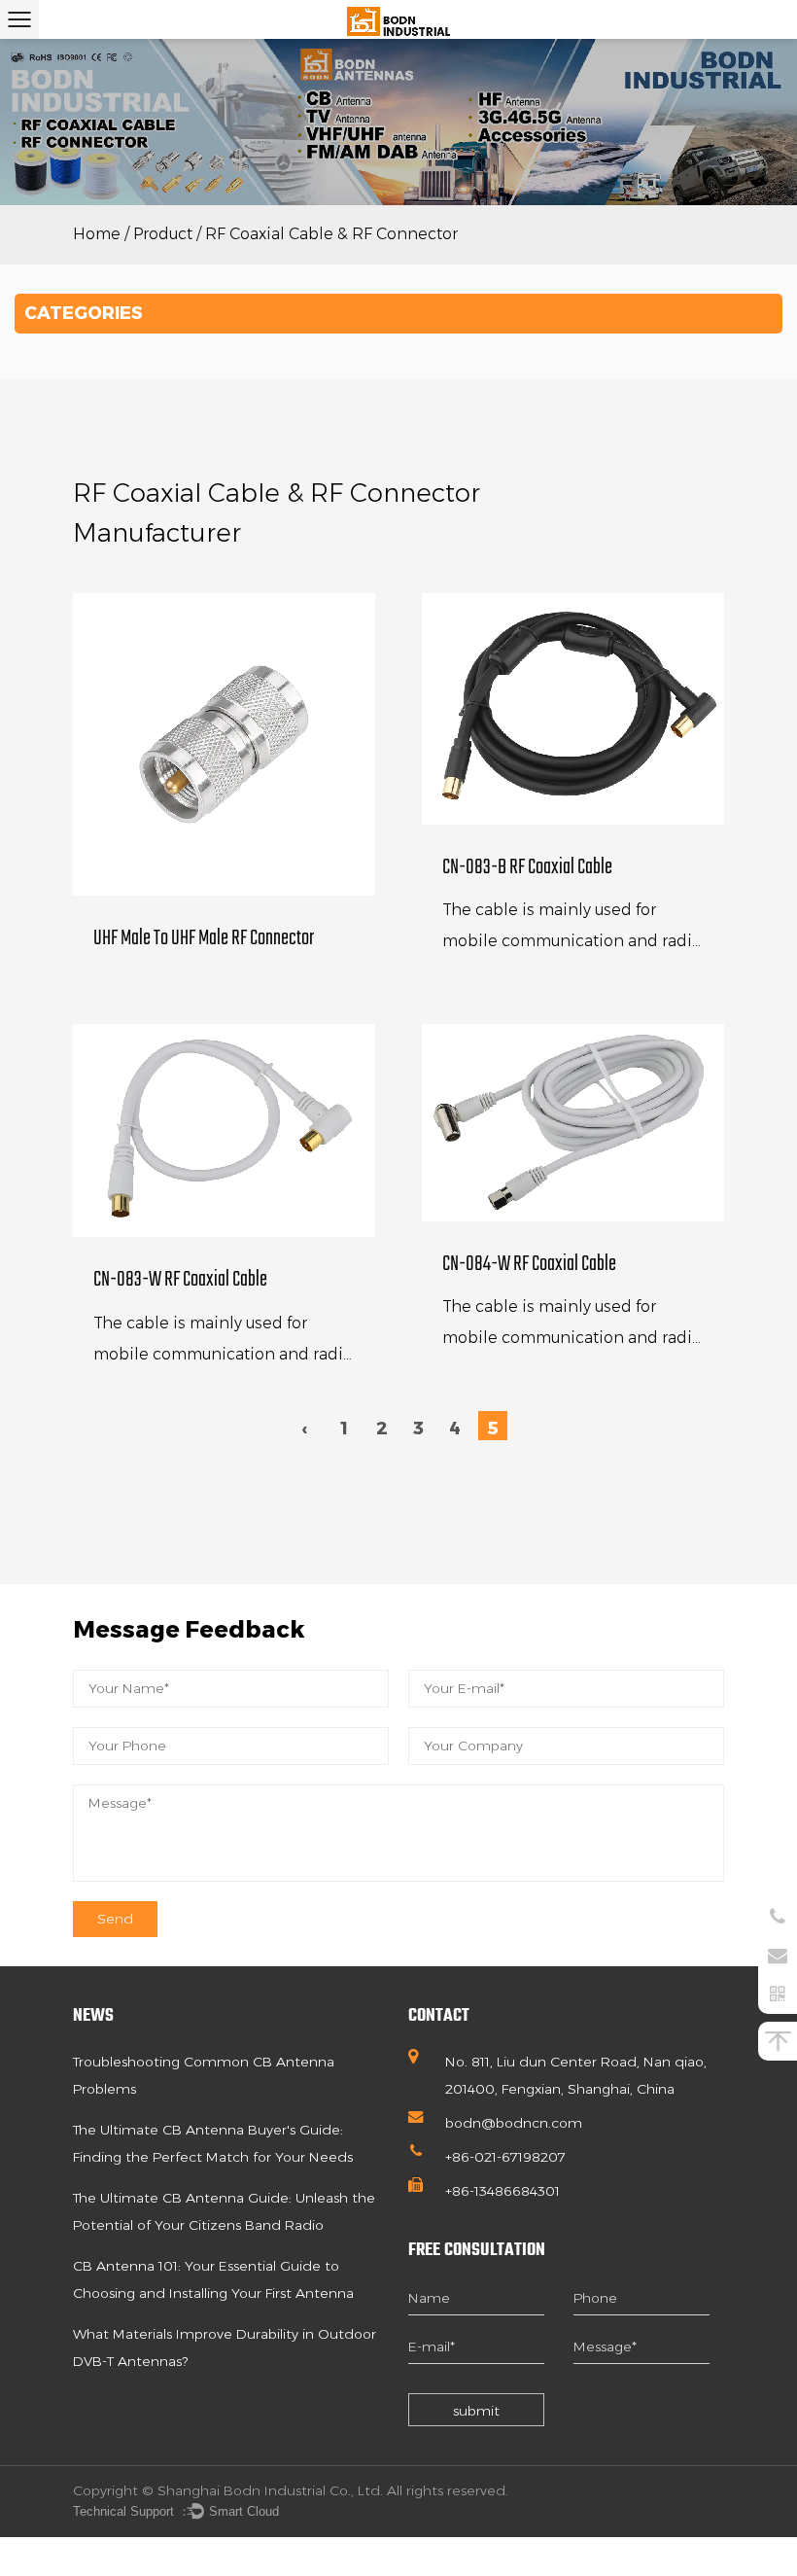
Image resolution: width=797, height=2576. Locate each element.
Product (163, 234)
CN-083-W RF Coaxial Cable (180, 1280)
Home (97, 234)
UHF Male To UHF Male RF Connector (204, 938)
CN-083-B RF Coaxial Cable (527, 867)
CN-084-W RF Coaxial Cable (529, 1264)
